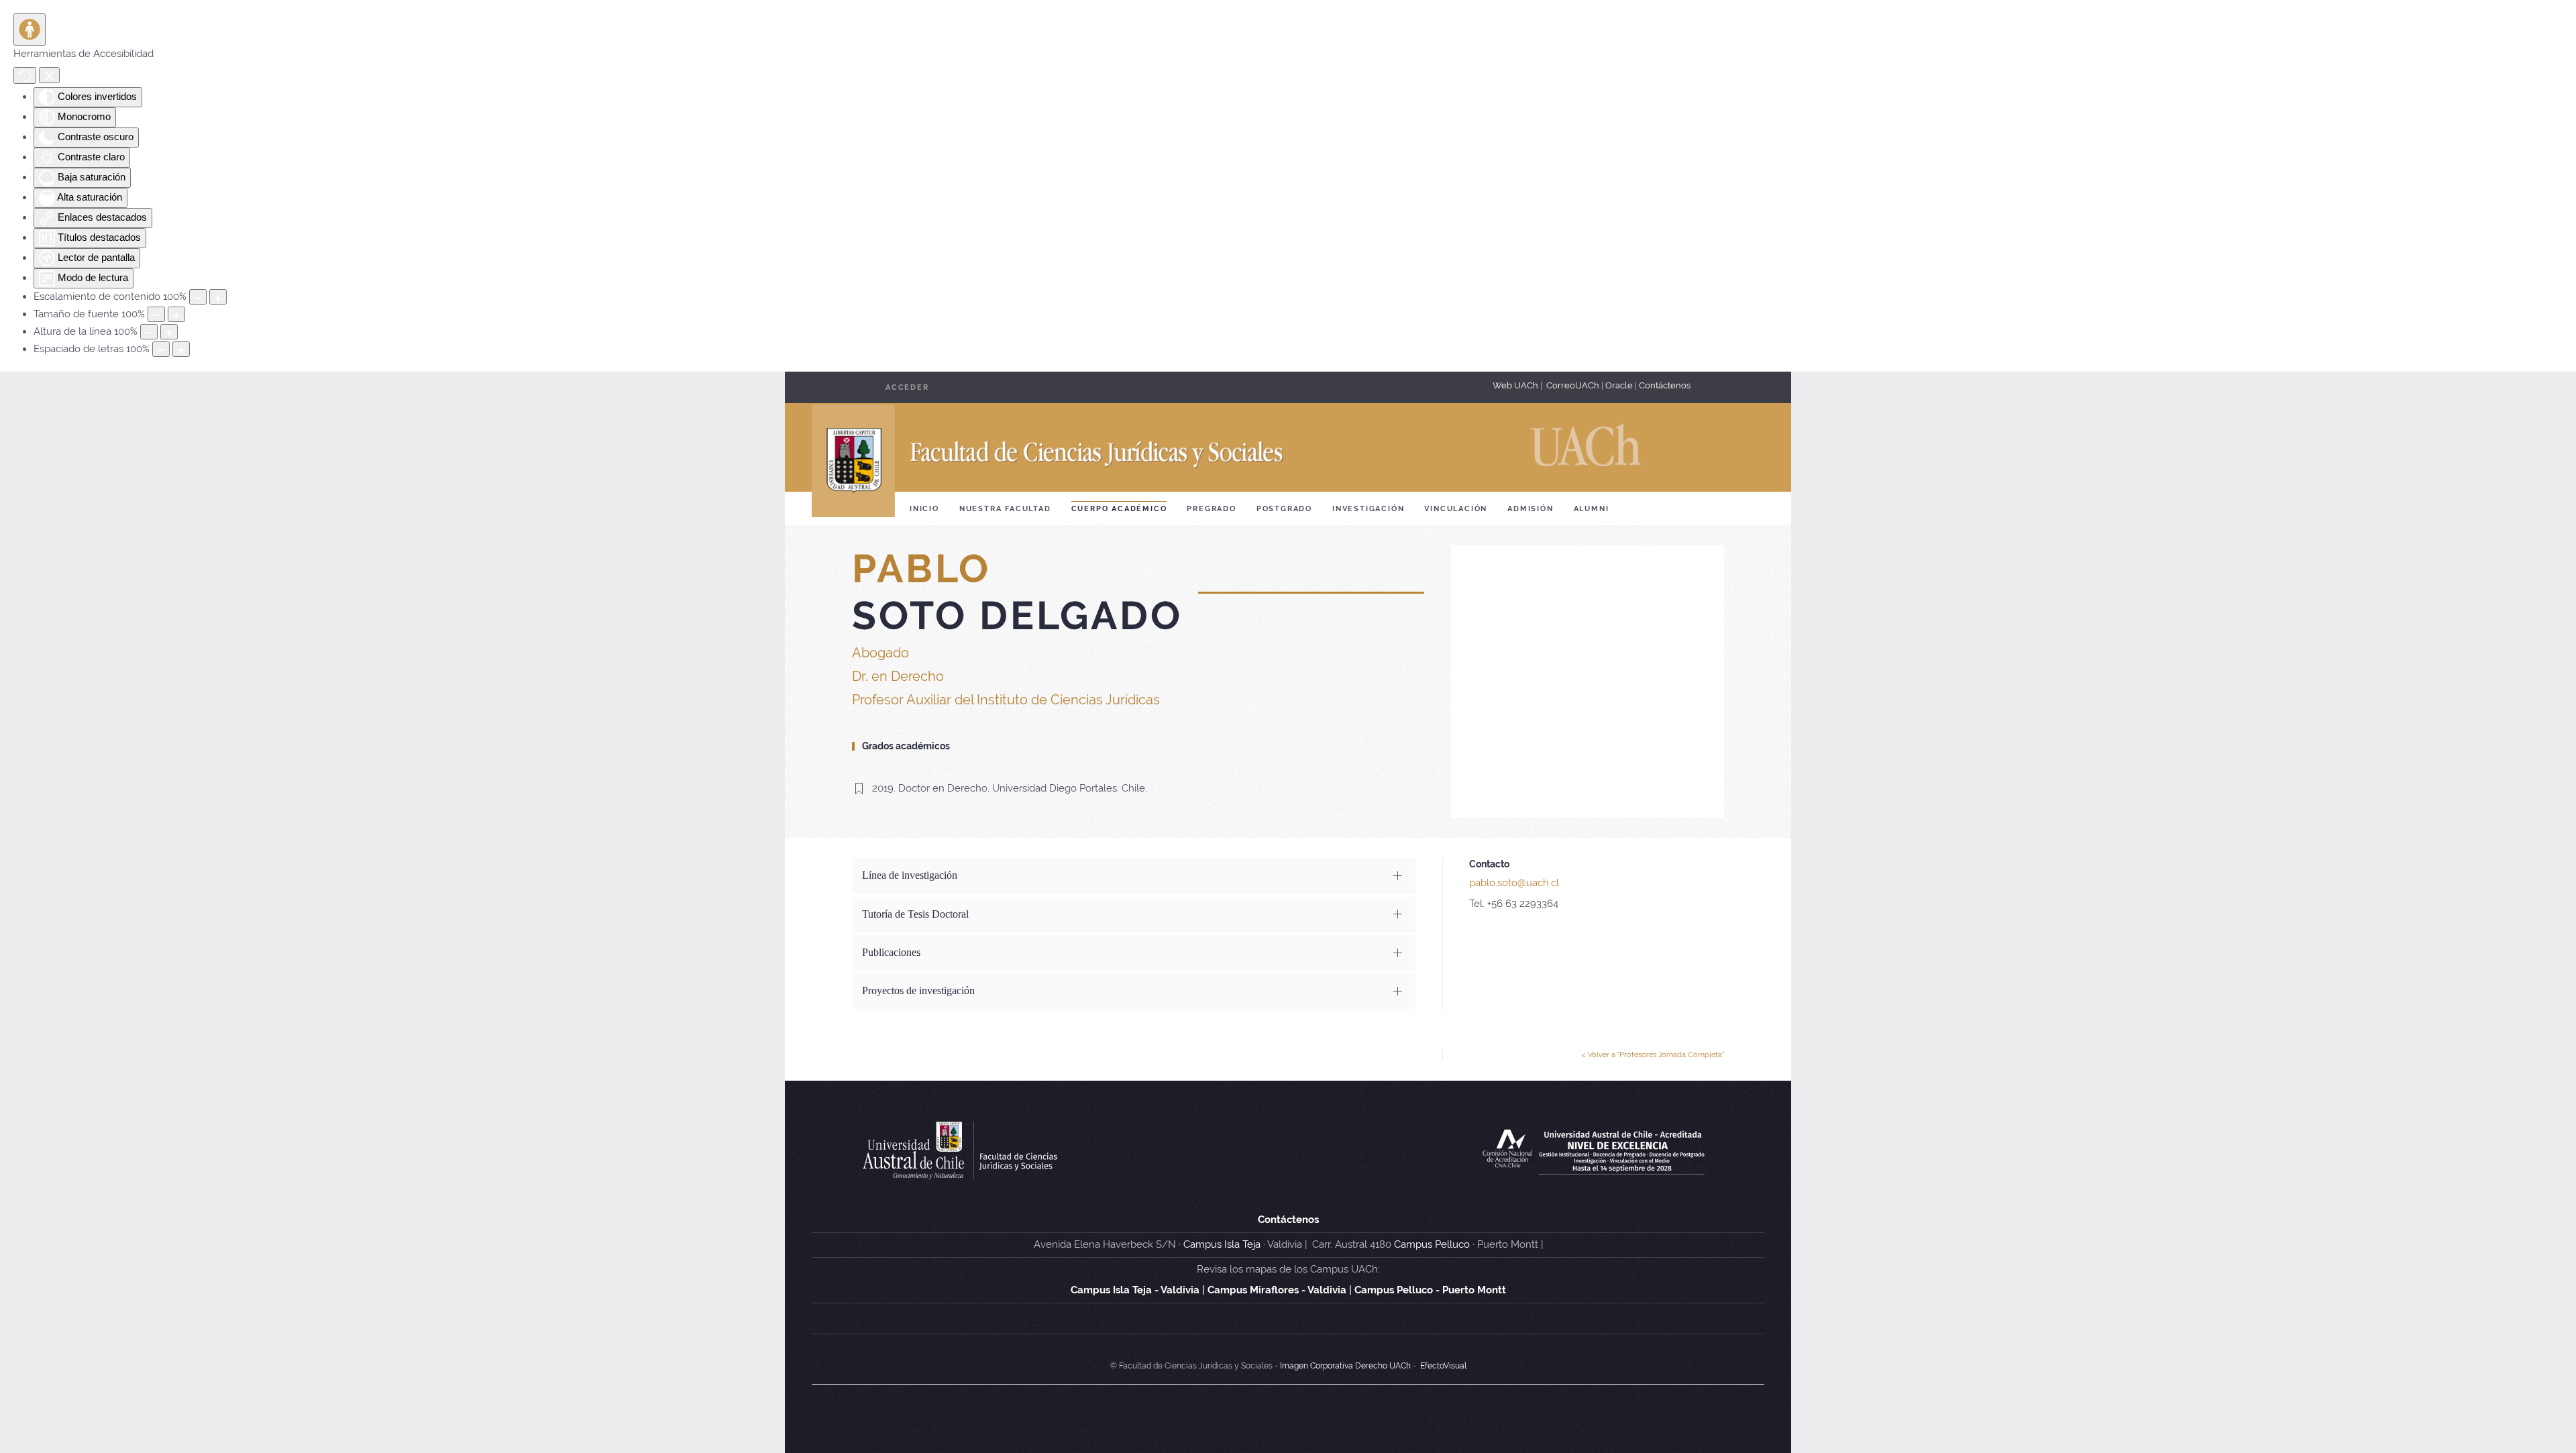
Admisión (1530, 509)
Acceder (907, 387)
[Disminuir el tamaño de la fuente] (156, 314)
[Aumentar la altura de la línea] (169, 332)
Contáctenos (1665, 385)
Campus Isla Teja (1222, 1244)
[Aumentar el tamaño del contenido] (218, 297)
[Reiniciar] (25, 75)
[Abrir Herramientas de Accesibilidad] (30, 30)
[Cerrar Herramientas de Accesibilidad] (49, 75)
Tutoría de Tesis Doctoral (915, 914)
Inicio (924, 509)
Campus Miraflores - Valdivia (1277, 1290)
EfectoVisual (1443, 1366)
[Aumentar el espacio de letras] (181, 349)
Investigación (1368, 509)
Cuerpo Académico (1119, 509)
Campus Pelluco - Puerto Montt (1430, 1290)
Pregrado (1211, 509)
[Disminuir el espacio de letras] (161, 349)
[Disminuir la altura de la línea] (149, 332)
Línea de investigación (910, 875)
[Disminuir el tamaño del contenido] (198, 297)
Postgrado (1284, 509)
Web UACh (1516, 385)
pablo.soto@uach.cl (1514, 883)
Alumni (1592, 509)
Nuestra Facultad (1005, 509)
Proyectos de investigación (918, 990)
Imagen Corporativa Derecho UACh (1345, 1366)
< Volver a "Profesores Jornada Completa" (1653, 1055)
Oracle (1619, 385)
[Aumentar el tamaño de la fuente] (176, 314)
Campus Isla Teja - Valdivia (1135, 1290)
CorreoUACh (1573, 385)
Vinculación (1456, 509)
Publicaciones (891, 952)
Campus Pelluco (1432, 1244)
